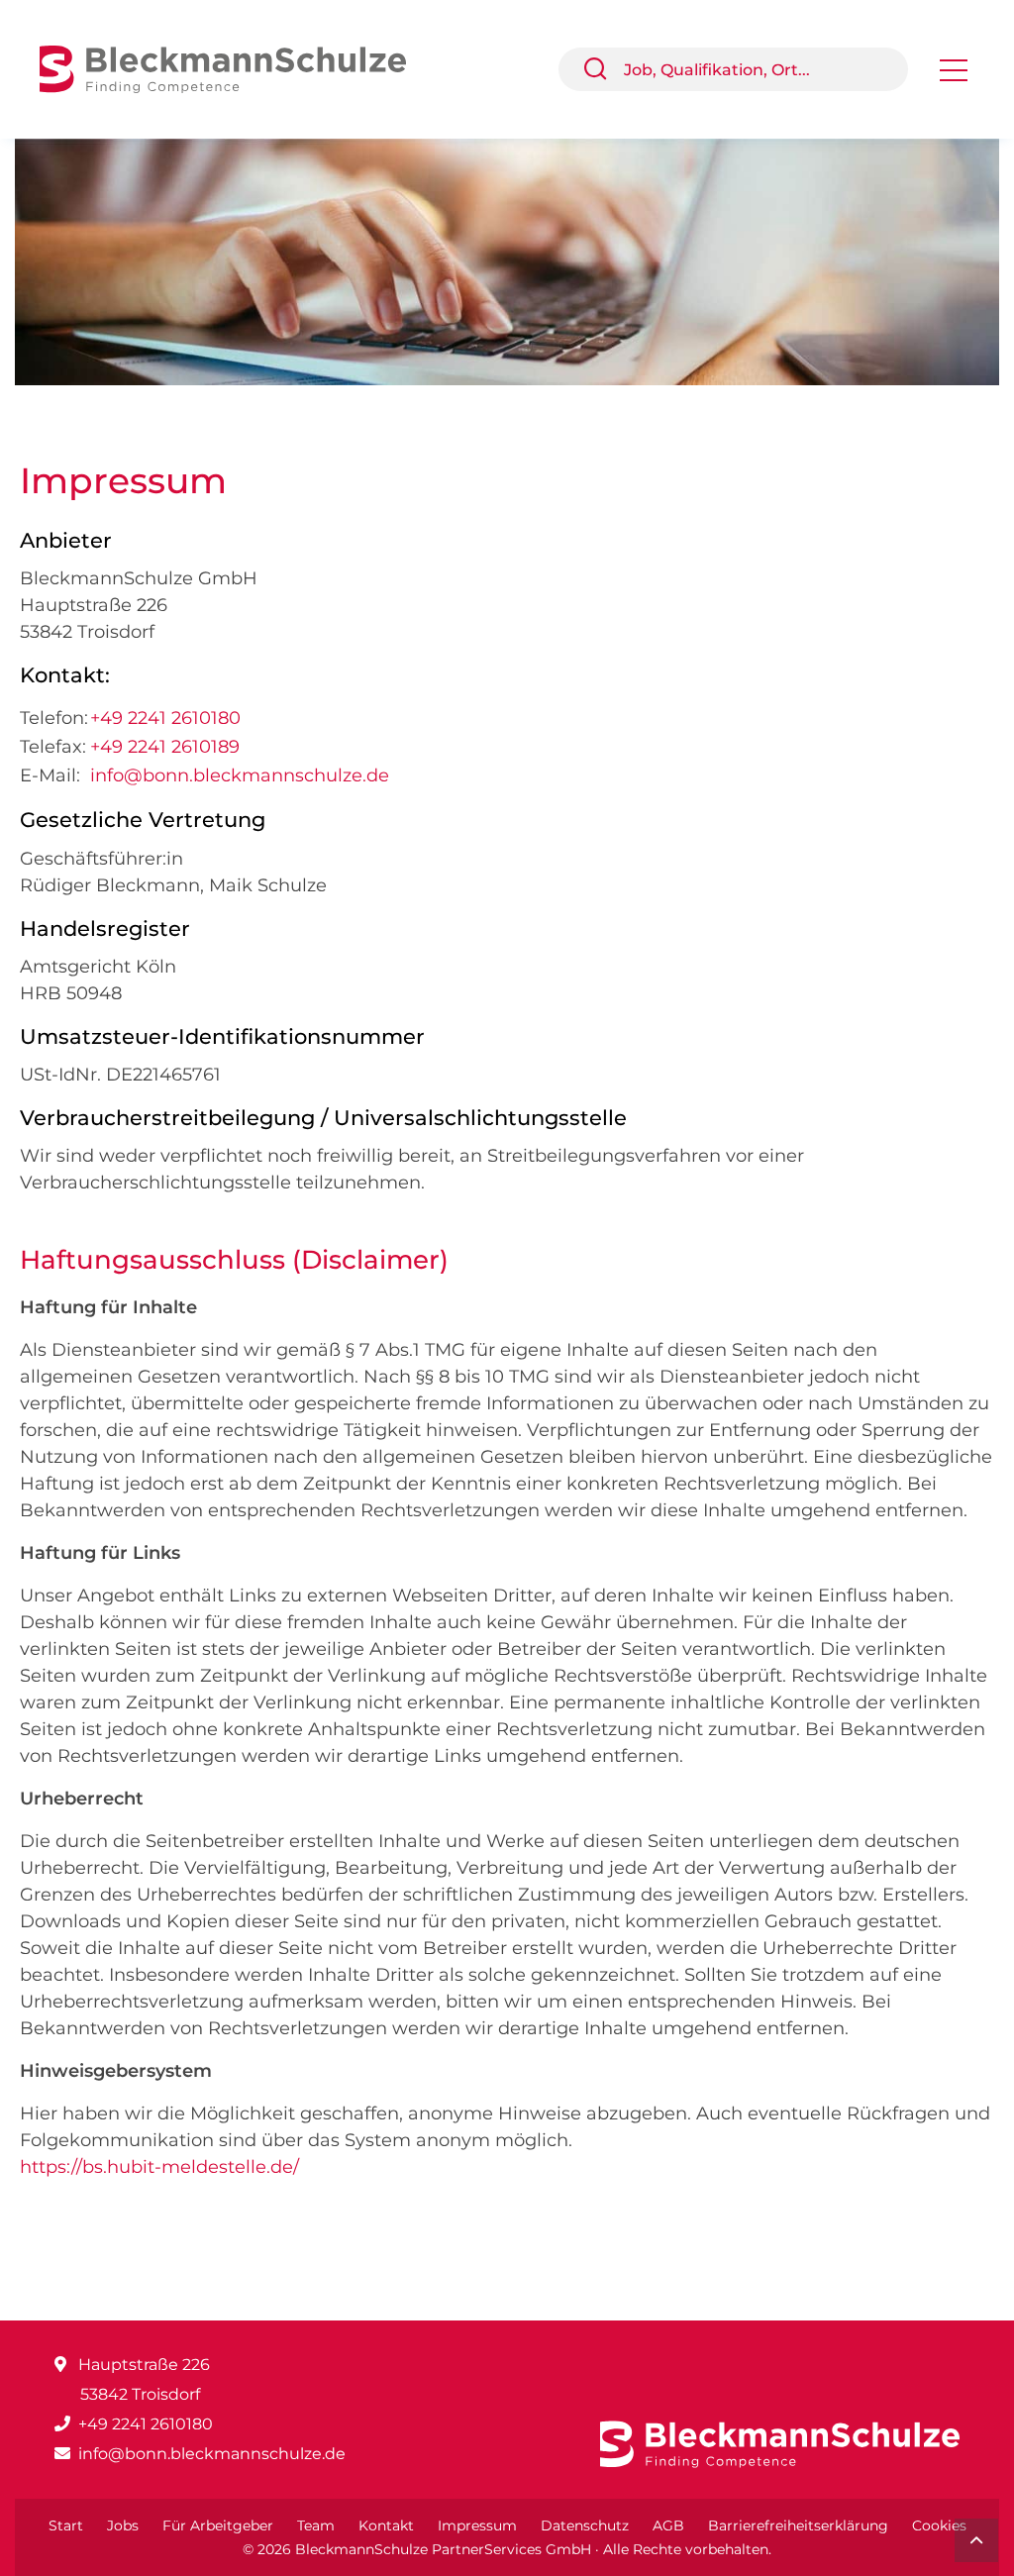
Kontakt (386, 2525)
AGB (668, 2525)
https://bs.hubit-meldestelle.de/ (159, 2167)
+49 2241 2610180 (165, 718)
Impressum (477, 2525)
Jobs (123, 2525)
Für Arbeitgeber (218, 2525)
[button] (603, 69)
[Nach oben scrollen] (976, 2540)
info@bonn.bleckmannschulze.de (240, 775)
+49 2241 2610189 (165, 747)
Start (66, 2525)
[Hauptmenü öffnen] (954, 77)
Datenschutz (585, 2525)
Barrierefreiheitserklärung (798, 2525)
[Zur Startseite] (238, 68)
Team (316, 2525)
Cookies (939, 2525)
